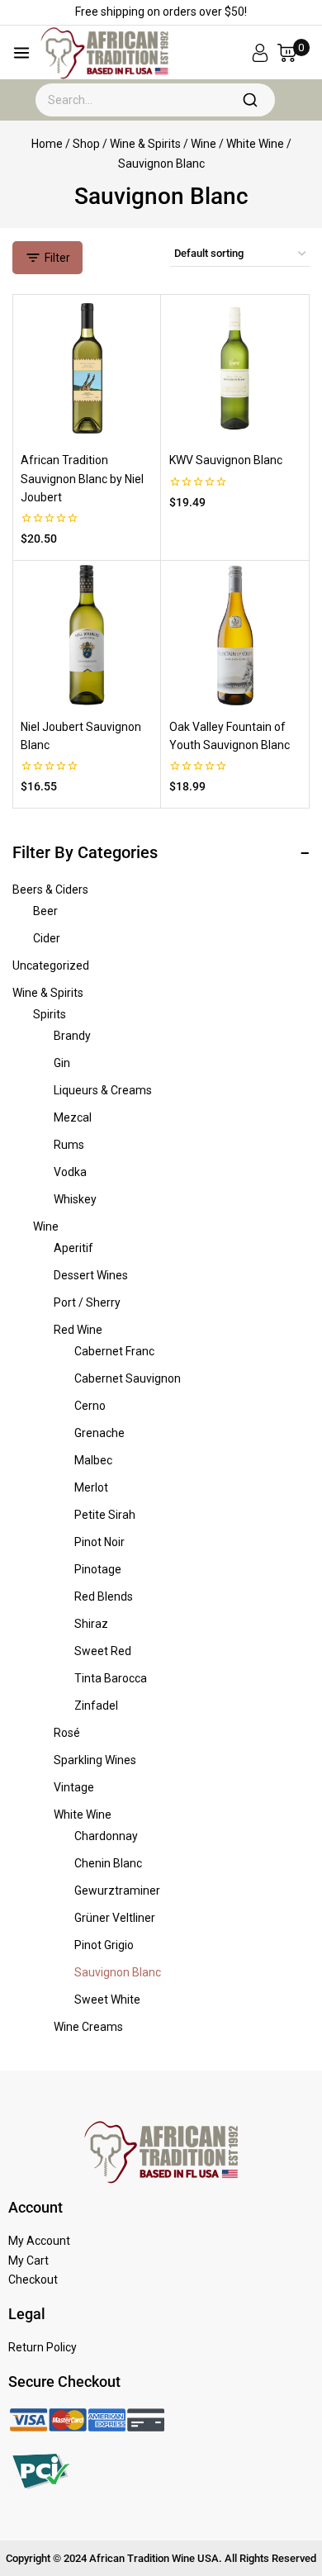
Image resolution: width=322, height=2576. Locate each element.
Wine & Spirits (48, 993)
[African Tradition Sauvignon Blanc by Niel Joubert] (87, 368)
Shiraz (91, 1624)
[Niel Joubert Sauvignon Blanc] (87, 635)
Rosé (67, 1733)
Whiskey (75, 1199)
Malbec (93, 1460)
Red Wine (78, 1330)
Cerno (90, 1406)
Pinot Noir (99, 1542)
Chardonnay (106, 1836)
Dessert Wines (91, 1275)
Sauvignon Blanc (118, 1972)
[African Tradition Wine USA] (104, 53)
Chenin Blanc (108, 1863)
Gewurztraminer (117, 1890)
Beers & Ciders (50, 890)
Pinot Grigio (104, 1945)
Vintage (74, 1787)
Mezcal (73, 1117)
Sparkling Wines (95, 1760)
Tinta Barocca (111, 1678)
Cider (47, 938)
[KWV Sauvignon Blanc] (235, 368)
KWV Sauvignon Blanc (226, 460)
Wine (46, 1226)
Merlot (91, 1487)
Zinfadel (96, 1705)
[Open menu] (21, 53)
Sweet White (107, 2000)
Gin (62, 1063)
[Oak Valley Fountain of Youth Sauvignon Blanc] (235, 635)
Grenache (99, 1433)
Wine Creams (88, 2027)
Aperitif (73, 1248)
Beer (45, 911)
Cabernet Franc (114, 1351)
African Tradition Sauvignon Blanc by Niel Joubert (82, 479)
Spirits (50, 1014)
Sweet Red (103, 1651)
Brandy (72, 1036)
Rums (69, 1145)
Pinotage (98, 1569)
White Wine (83, 1815)
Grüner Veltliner (115, 1918)
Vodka (70, 1172)
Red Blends (104, 1596)
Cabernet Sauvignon (128, 1378)
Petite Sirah (105, 1515)
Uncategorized (51, 965)
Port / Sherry (87, 1302)
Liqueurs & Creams (103, 1090)
